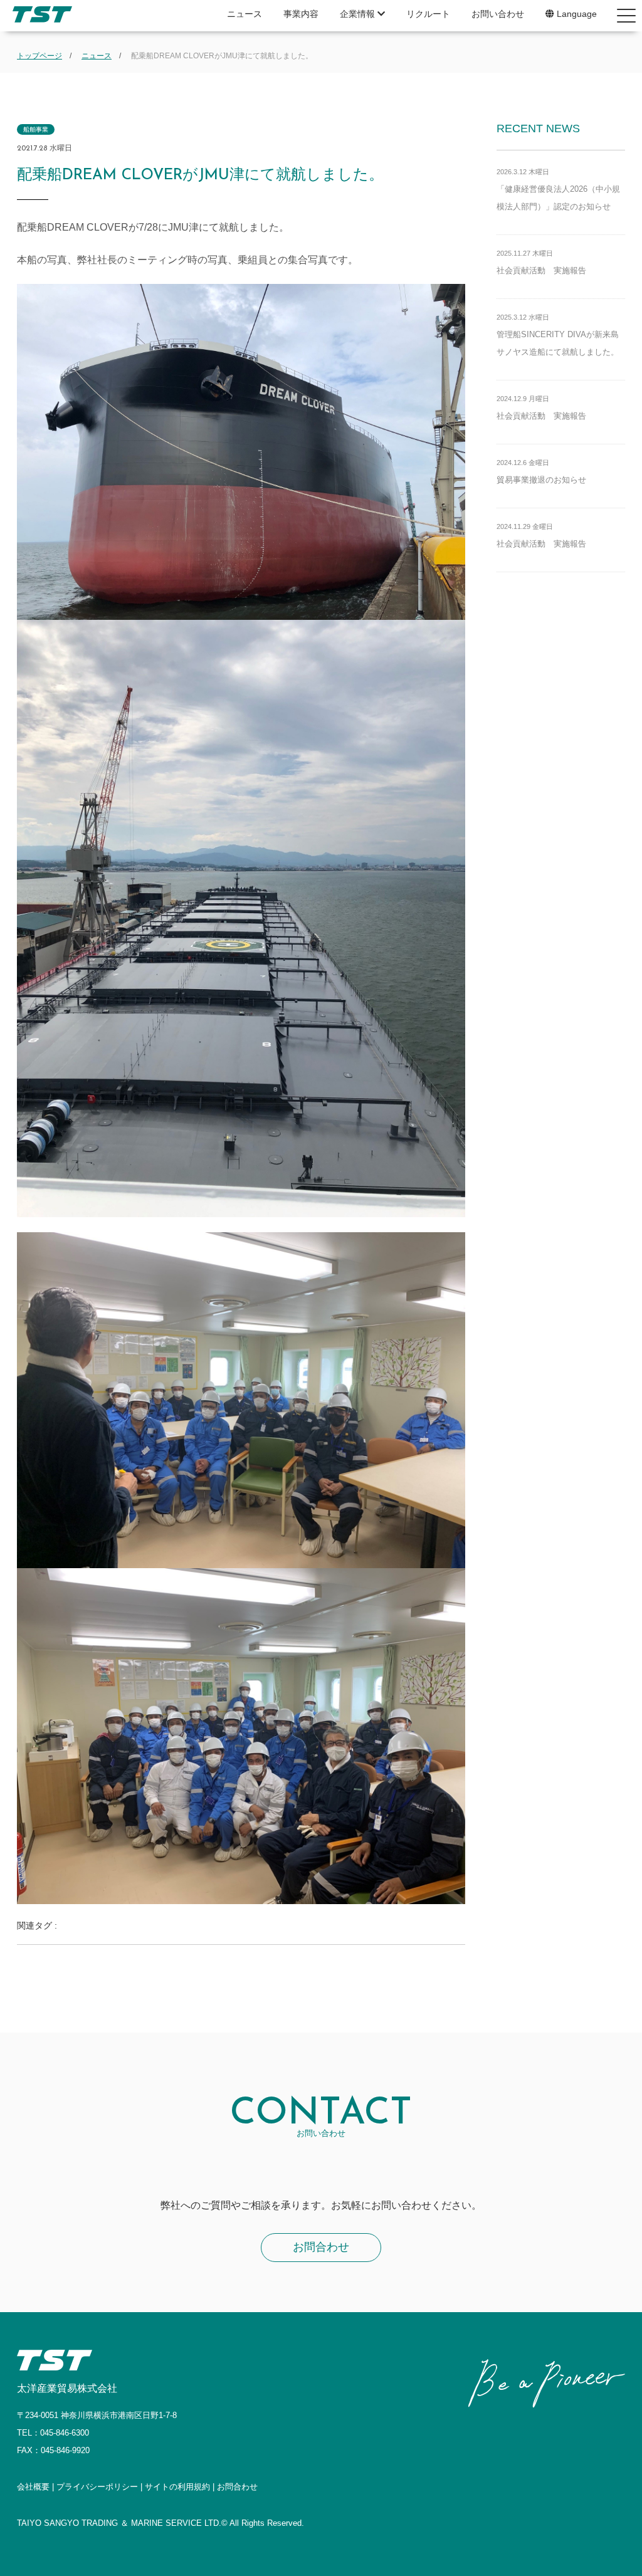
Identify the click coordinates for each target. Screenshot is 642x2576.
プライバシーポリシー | (101, 2487)
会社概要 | (37, 2487)
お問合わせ (321, 2247)
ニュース (245, 14)
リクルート (428, 14)
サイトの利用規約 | (181, 2487)
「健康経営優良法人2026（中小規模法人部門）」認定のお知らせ (558, 190)
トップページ (39, 56)
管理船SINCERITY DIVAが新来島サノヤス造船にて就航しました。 (558, 335)
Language (576, 14)
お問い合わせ (498, 14)
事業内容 (301, 14)
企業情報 (359, 14)
